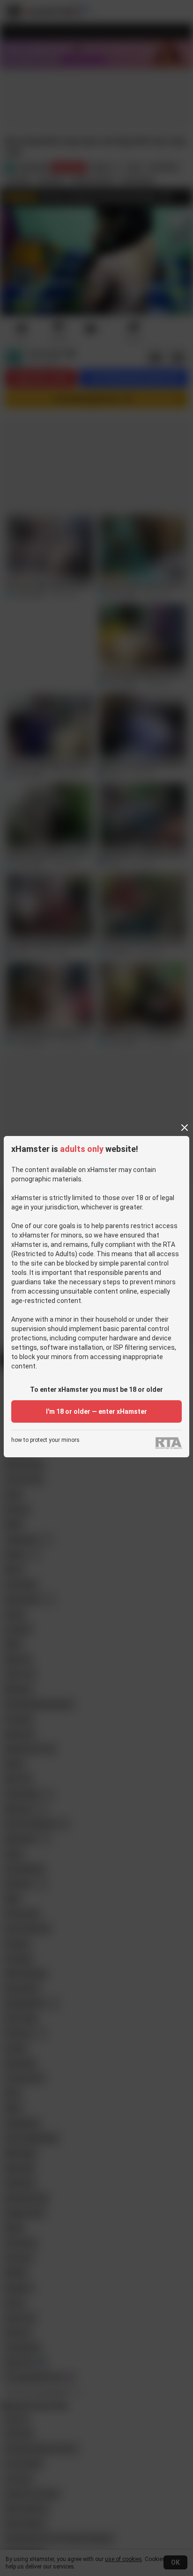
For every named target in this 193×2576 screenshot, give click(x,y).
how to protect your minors (45, 1440)
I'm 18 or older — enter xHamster (96, 1411)
